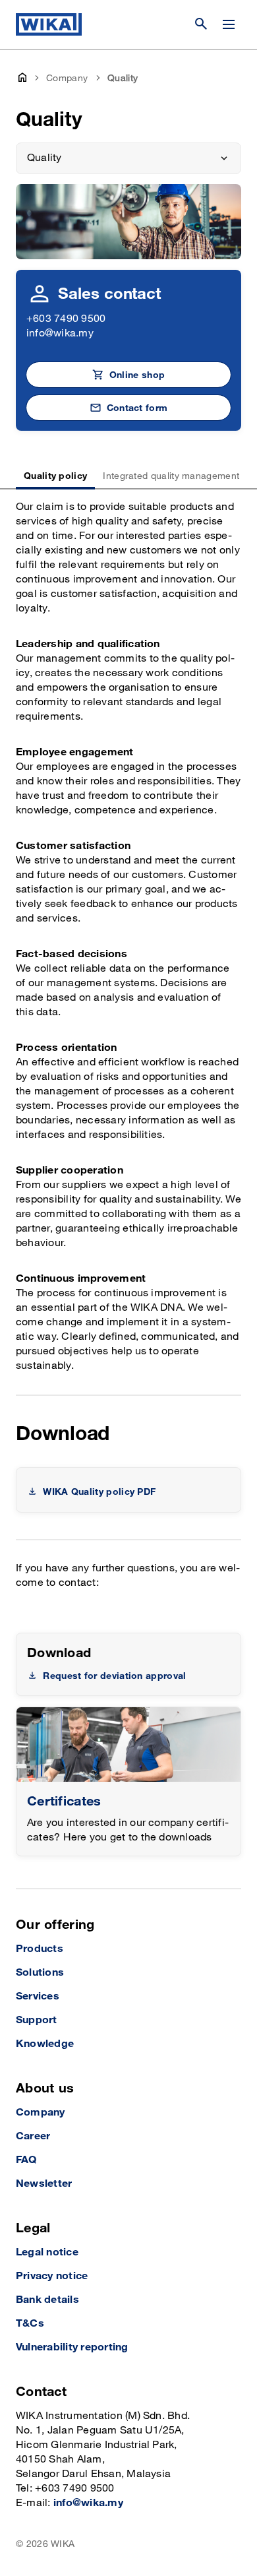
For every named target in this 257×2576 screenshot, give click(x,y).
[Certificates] (128, 1744)
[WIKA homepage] (49, 24)
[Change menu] (229, 24)
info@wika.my (60, 333)
